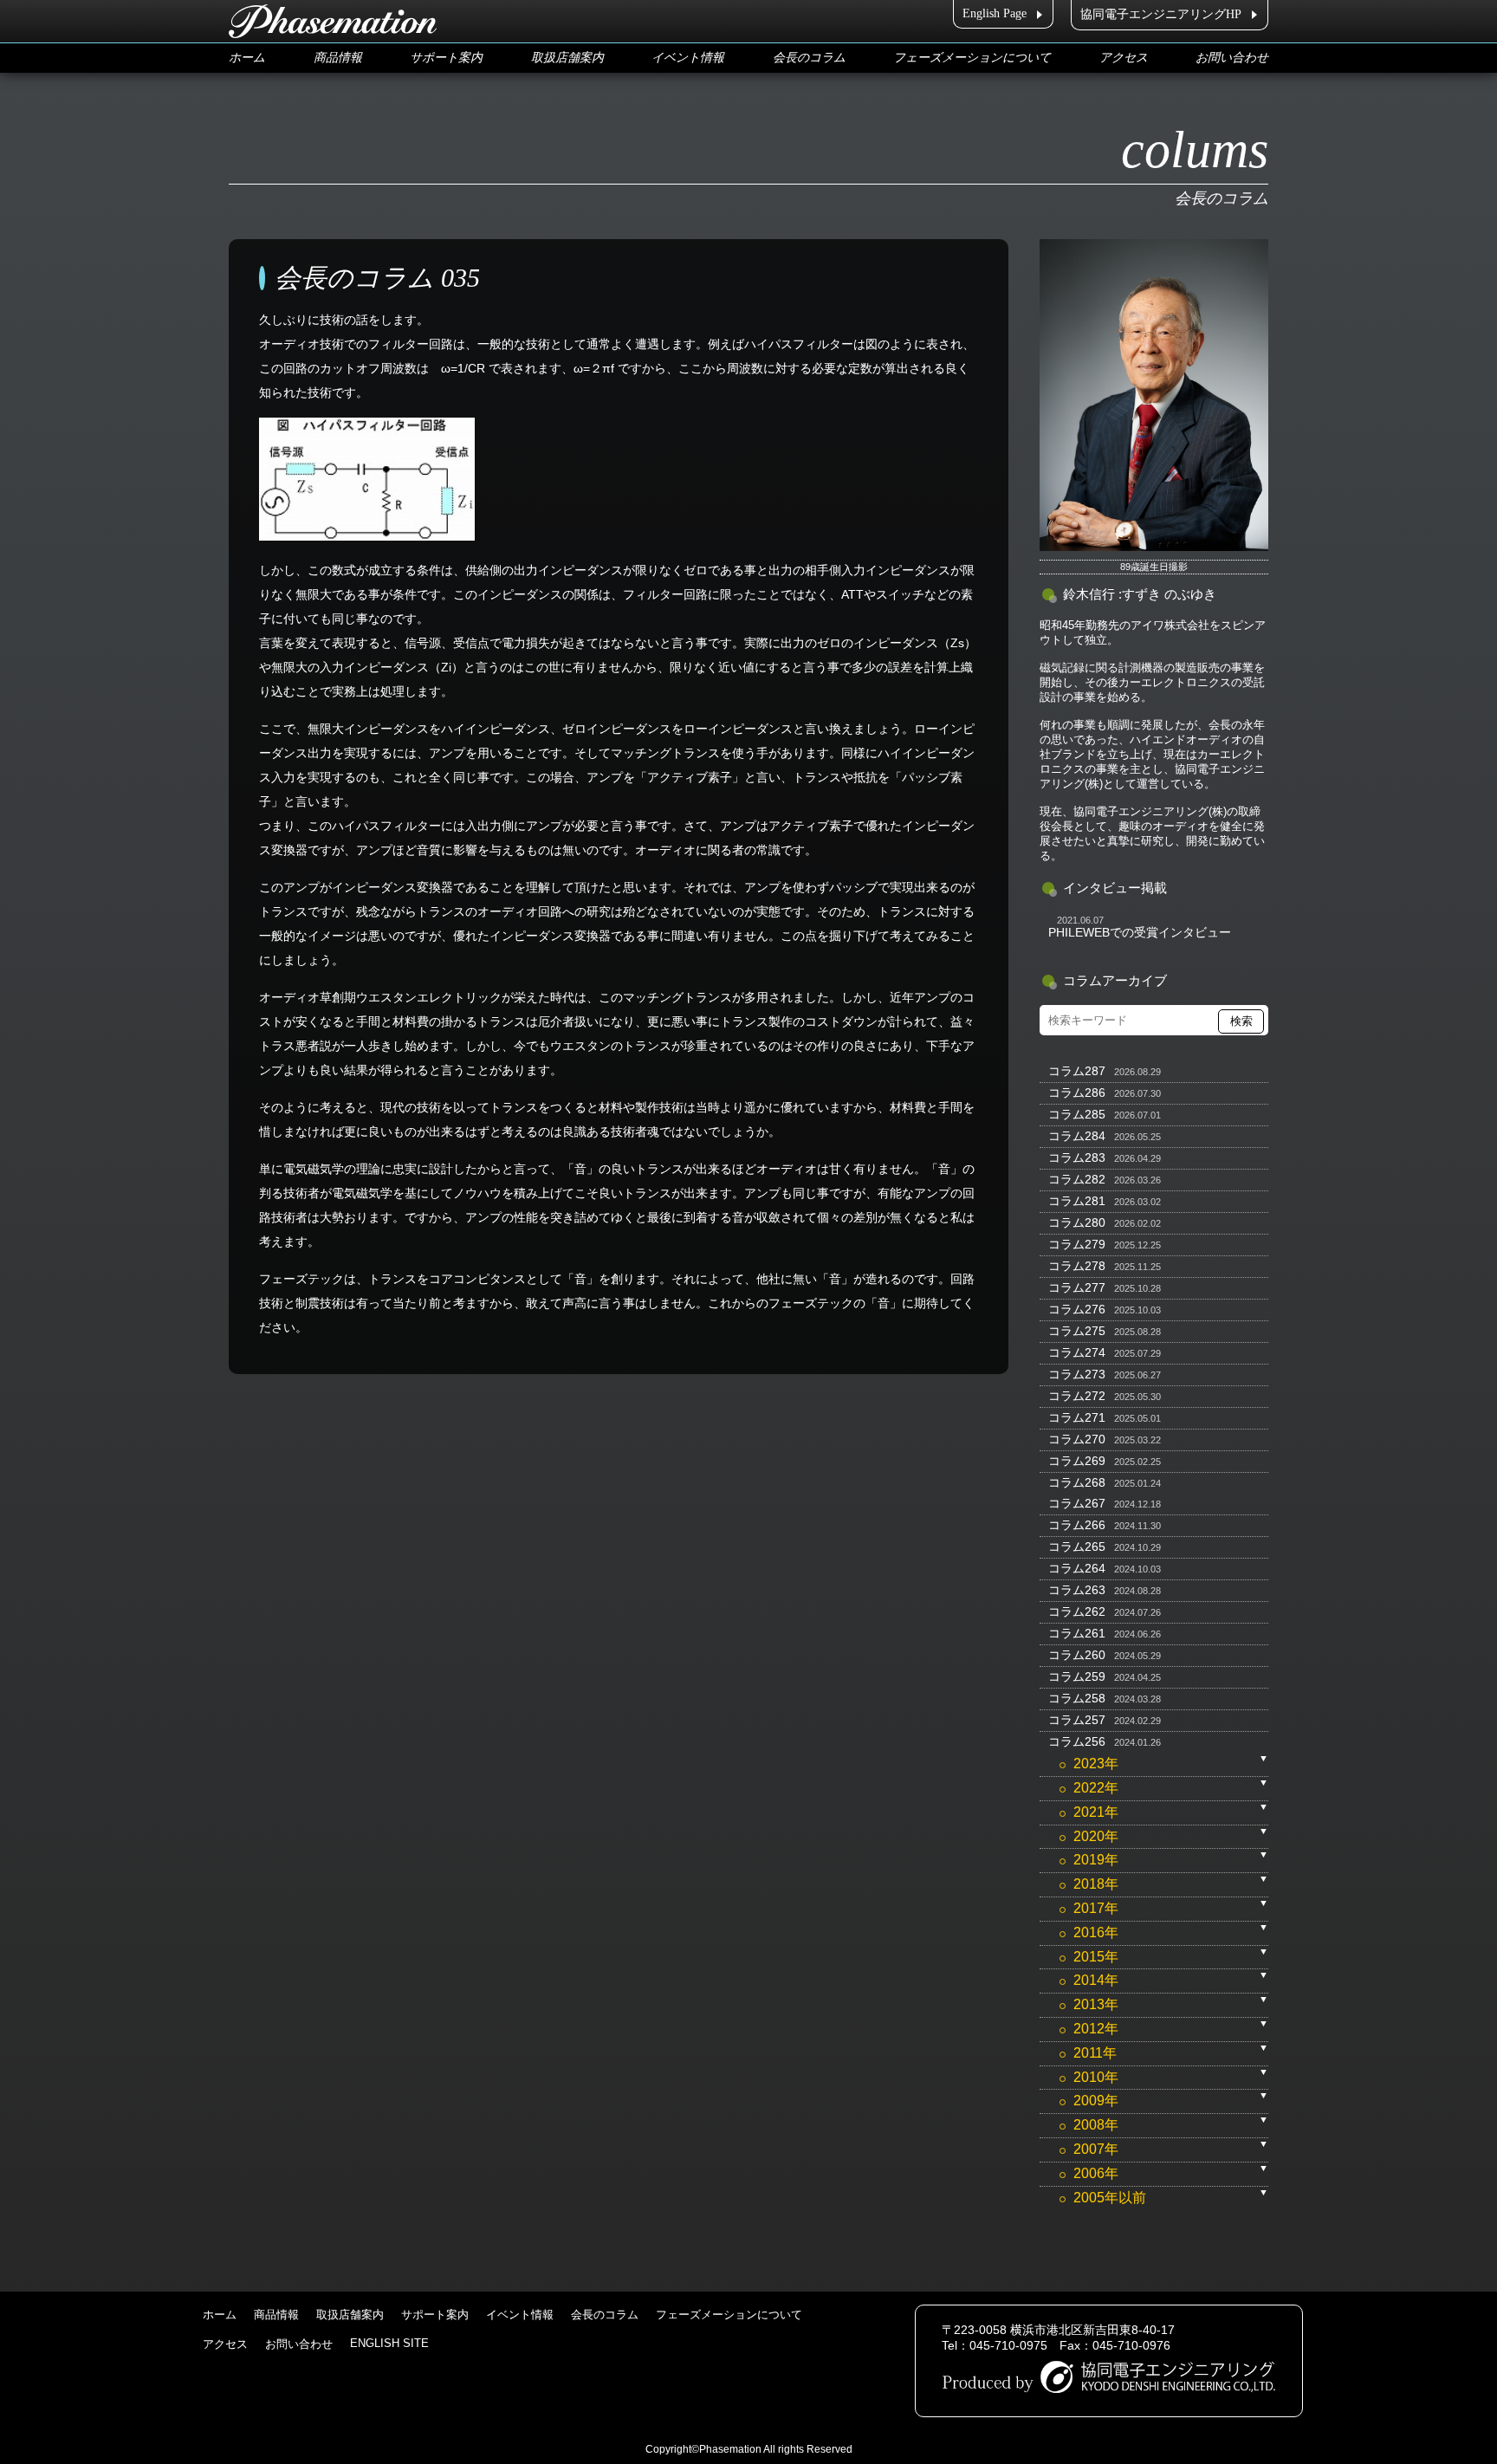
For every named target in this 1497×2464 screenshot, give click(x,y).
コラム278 (1077, 1266)
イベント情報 (688, 58)
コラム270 (1077, 1439)
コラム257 (1077, 1720)
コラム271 (1077, 1417)
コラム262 (1077, 1611)
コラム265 (1077, 1546)
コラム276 (1077, 1309)
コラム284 (1077, 1136)
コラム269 (1077, 1461)
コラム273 (1077, 1374)
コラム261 (1077, 1633)
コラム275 (1077, 1331)
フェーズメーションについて (972, 58)
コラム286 (1077, 1093)
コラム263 (1077, 1590)
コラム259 (1077, 1676)
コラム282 (1077, 1179)
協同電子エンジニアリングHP (1161, 14)
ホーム (247, 58)
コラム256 (1077, 1741)
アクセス (1124, 58)
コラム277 (1077, 1287)
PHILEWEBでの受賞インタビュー (1140, 932)
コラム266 (1077, 1525)
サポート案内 (446, 58)
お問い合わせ (1232, 58)
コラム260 (1077, 1655)
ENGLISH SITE (389, 2343)
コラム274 (1077, 1352)
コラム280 (1077, 1222)
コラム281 (1077, 1201)
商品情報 (338, 58)
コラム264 (1077, 1568)
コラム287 (1077, 1071)
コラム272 (1077, 1396)
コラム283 (1077, 1157)
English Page (995, 13)
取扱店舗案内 (567, 58)
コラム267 (1077, 1503)
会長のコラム (809, 58)
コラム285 (1077, 1114)
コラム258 (1077, 1698)
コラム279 (1077, 1244)
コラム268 (1077, 1482)
